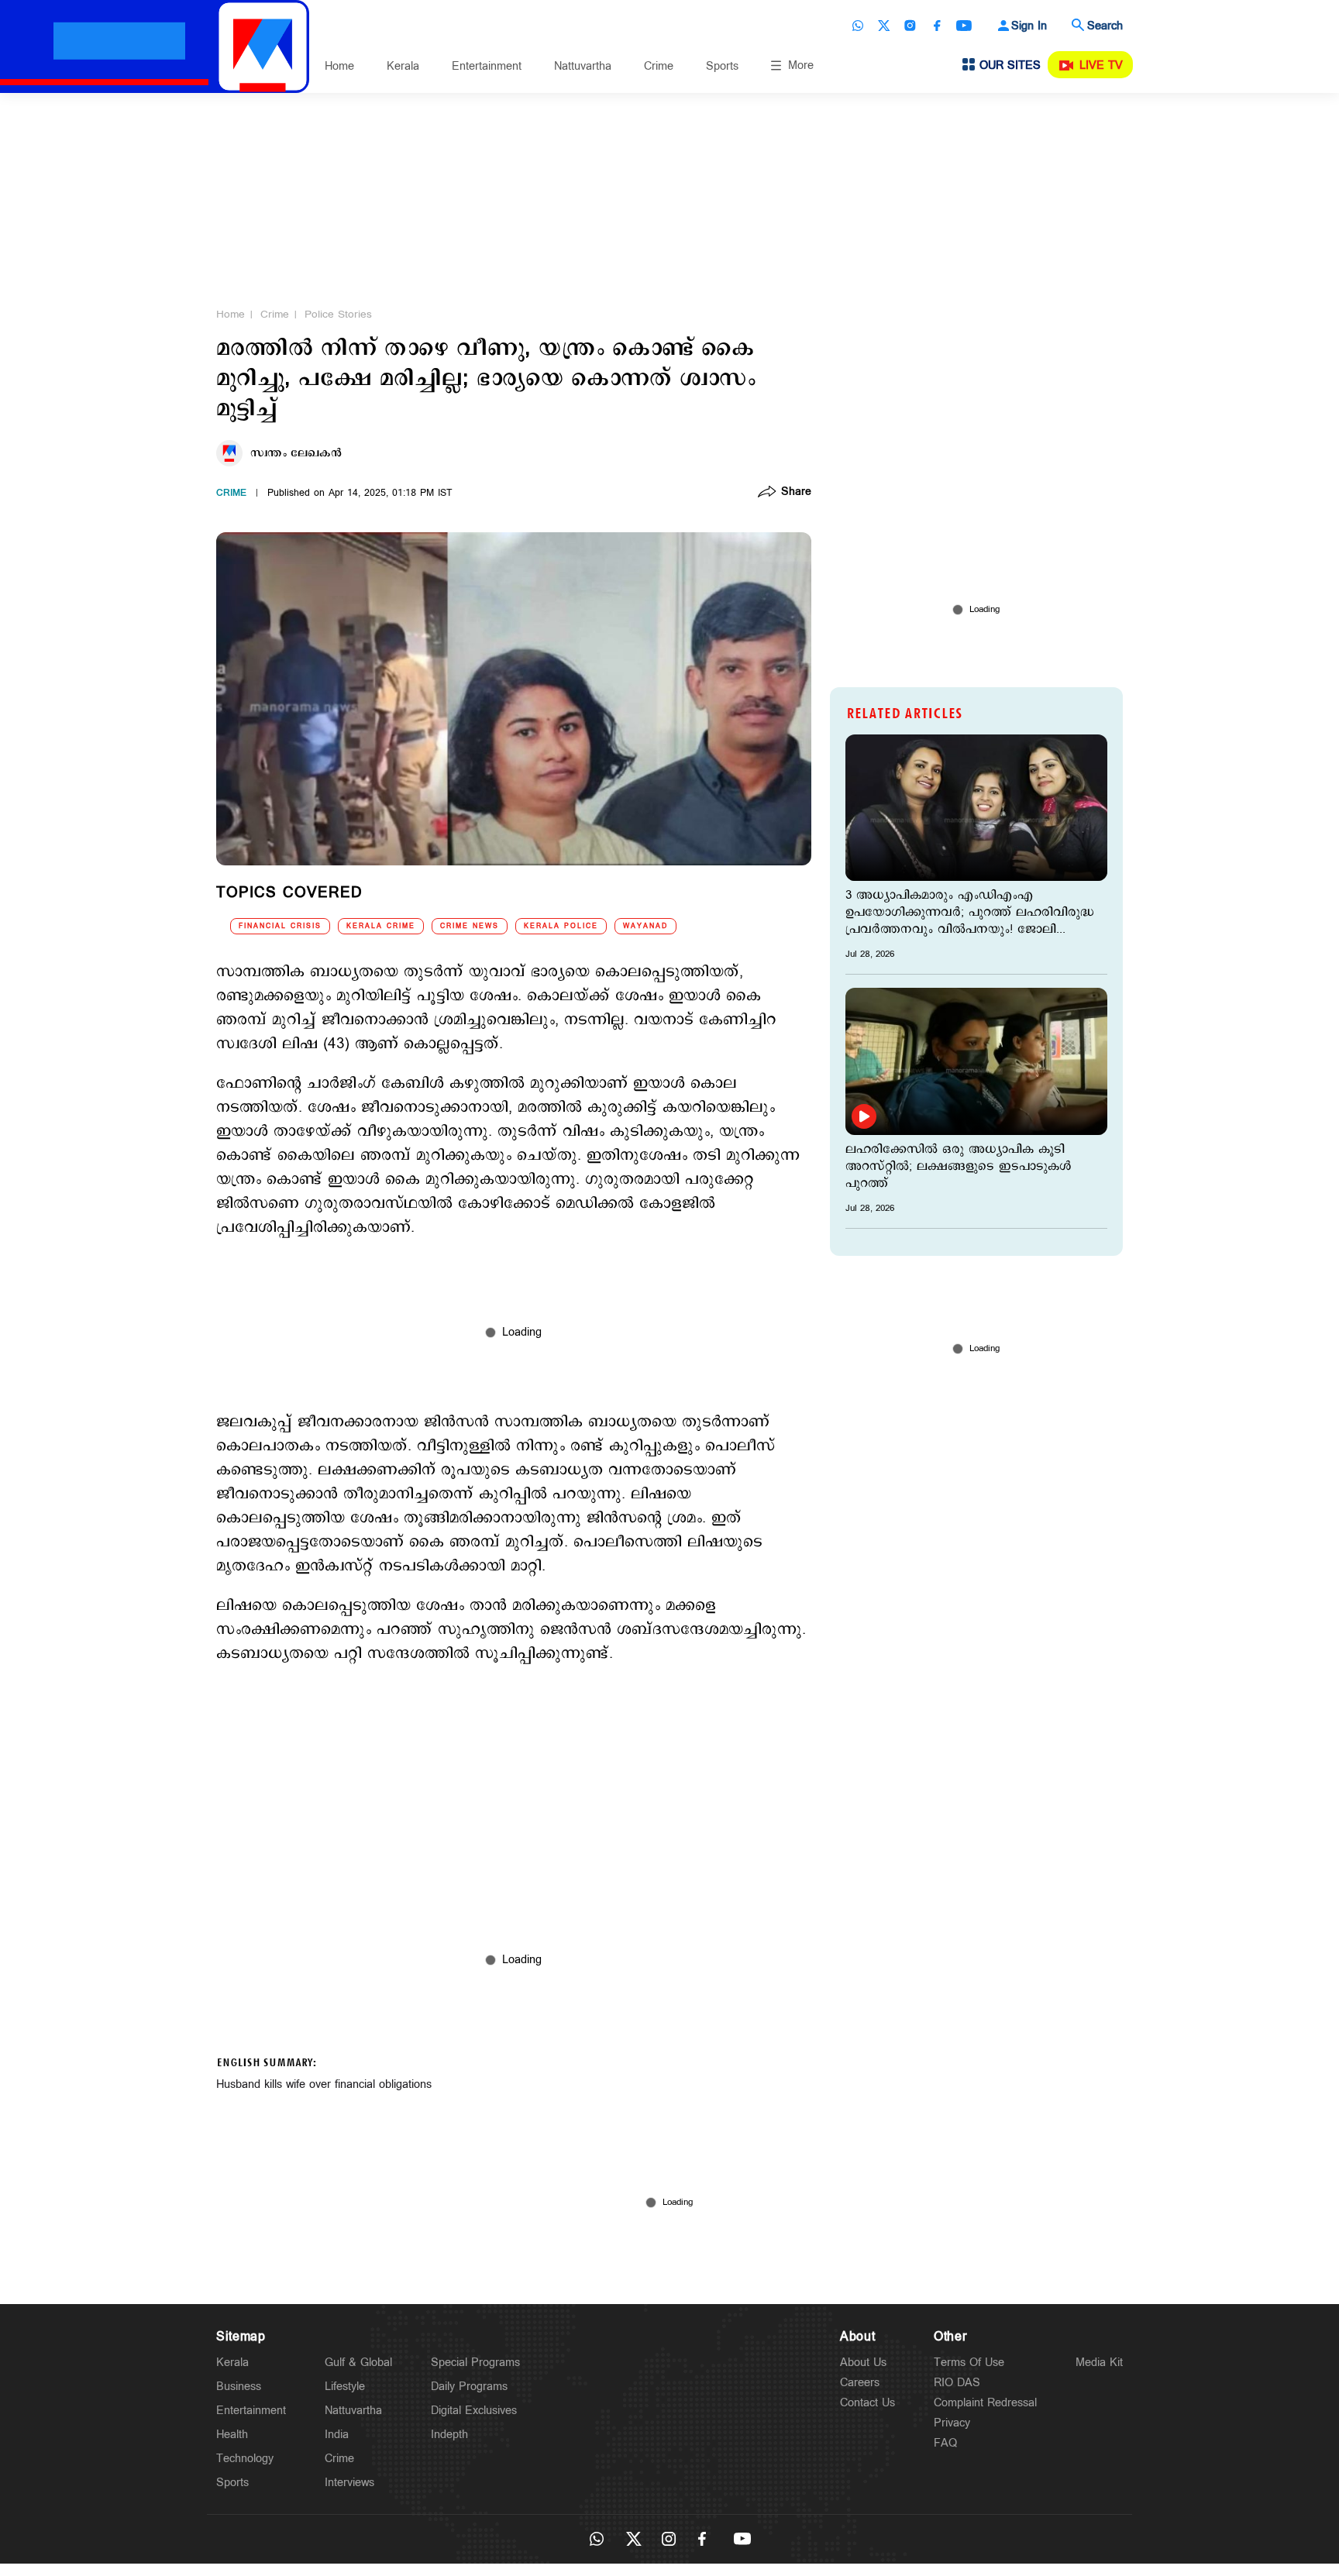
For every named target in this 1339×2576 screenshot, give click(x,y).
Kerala (403, 66)
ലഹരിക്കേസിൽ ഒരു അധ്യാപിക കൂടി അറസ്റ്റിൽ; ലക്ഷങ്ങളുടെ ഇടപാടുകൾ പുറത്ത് (959, 1167)
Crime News (470, 926)
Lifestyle (345, 2387)
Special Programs (475, 2363)
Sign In (1029, 26)
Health (232, 2435)
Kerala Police (561, 926)
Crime (659, 66)
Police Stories (338, 315)
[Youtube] (964, 26)
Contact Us (867, 2403)
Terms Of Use (969, 2363)
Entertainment (487, 66)
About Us (863, 2363)
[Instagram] (910, 26)
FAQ (945, 2443)
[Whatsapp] (858, 26)
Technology (245, 2459)
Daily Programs (469, 2387)
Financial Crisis (280, 926)
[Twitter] (884, 26)
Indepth (449, 2435)
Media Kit (1099, 2363)
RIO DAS (957, 2383)
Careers (860, 2383)
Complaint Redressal (985, 2403)
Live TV (1101, 65)
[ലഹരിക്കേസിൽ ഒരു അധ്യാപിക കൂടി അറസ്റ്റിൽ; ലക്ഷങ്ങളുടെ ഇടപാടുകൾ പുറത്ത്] (976, 1061)
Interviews (349, 2483)
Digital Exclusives (474, 2411)
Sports (722, 66)
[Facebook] (937, 26)
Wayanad (645, 926)
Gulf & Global (358, 2363)
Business (239, 2387)
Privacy (952, 2423)
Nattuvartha (583, 66)
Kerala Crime (381, 926)
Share (796, 493)
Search (1105, 26)
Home (339, 66)
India (337, 2435)
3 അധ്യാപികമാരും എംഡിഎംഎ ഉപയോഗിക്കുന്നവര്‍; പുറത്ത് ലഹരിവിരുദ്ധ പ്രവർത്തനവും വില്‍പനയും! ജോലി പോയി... (970, 913)
